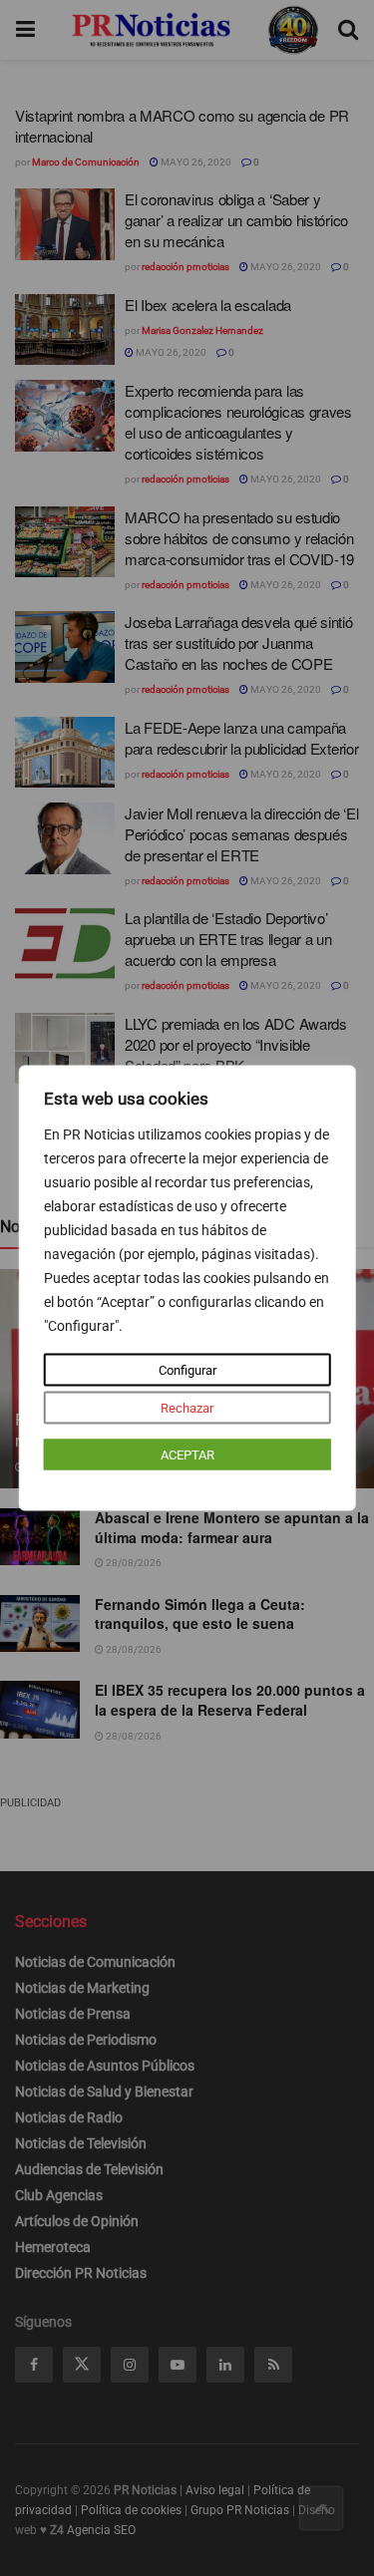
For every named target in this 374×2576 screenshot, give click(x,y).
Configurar (187, 1370)
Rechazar (187, 1408)
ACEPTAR (187, 1455)
